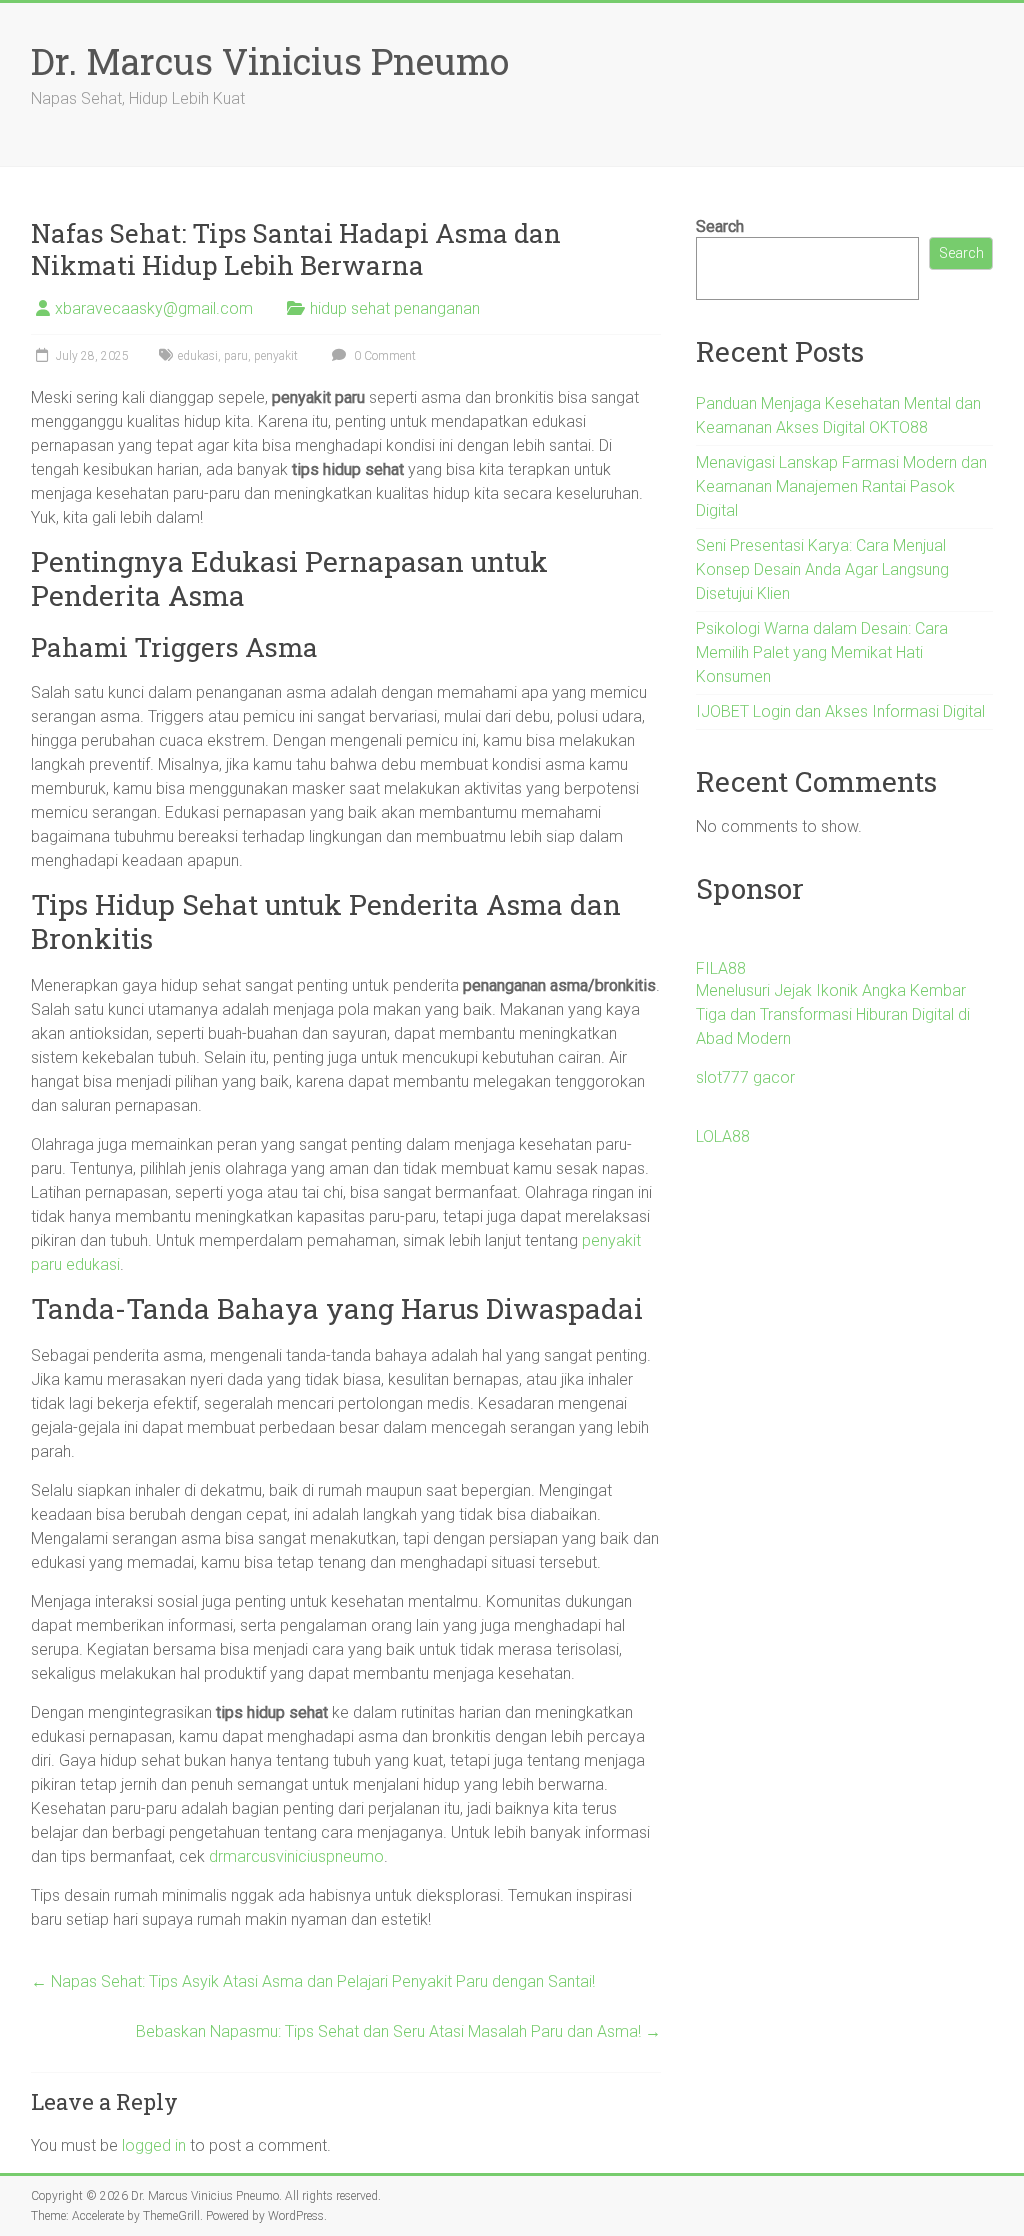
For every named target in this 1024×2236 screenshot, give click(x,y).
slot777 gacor (745, 1077)
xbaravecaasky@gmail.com (154, 308)
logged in (154, 2145)
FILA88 (721, 968)
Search (720, 226)
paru (236, 356)
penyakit (276, 356)
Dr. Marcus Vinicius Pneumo (270, 61)
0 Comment (383, 356)
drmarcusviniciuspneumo (296, 1856)
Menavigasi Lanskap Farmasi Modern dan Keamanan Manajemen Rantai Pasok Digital (841, 486)
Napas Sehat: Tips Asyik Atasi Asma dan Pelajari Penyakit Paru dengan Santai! (313, 1981)
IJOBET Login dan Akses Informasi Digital (840, 711)
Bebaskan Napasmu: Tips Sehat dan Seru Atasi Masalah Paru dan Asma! (398, 2031)
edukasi (198, 356)
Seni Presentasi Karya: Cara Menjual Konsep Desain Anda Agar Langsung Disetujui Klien (822, 569)
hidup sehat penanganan (395, 308)
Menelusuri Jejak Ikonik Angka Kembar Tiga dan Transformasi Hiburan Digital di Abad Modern (833, 1014)
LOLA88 (723, 1136)
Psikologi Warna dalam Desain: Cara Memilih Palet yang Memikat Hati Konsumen (822, 652)
